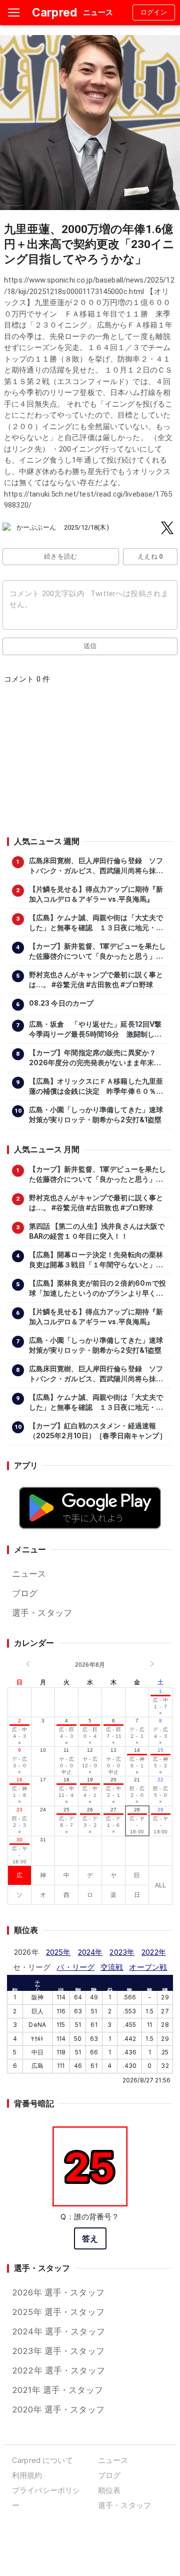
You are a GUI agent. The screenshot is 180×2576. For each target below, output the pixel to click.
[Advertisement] (89, 764)
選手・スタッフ (42, 1613)
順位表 (109, 2490)
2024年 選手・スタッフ (58, 2331)
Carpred (54, 12)
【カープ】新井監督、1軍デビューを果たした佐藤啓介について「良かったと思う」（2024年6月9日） (98, 952)
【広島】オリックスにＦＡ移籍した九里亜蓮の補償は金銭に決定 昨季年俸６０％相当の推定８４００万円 (96, 1087)
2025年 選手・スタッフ (58, 2312)
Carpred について (42, 2460)
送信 (90, 646)
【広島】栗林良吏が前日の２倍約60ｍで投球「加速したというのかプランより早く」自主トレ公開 (98, 1289)
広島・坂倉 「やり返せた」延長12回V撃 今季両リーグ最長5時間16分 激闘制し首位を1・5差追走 (98, 1030)
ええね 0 (150, 556)
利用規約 (27, 2475)
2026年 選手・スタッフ (58, 2292)
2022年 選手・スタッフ (58, 2370)
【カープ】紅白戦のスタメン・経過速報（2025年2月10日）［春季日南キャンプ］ (98, 1431)
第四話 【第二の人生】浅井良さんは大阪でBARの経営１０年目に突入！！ (97, 1231)
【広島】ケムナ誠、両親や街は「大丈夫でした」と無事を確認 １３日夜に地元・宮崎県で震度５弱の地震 (96, 923)
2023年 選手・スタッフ (58, 2351)
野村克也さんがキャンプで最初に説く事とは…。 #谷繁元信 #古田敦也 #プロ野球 (96, 980)
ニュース (29, 1574)
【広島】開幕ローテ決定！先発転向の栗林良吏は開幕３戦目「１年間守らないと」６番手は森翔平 (96, 1260)
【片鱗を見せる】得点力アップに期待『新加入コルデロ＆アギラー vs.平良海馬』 (96, 894)
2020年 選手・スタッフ (58, 2409)
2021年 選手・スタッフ (57, 2390)
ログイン (154, 12)
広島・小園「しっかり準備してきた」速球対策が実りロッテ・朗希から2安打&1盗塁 (96, 1115)
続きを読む (61, 556)
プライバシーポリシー (46, 2498)
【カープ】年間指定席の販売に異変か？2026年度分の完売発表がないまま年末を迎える (95, 1058)
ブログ (25, 1593)
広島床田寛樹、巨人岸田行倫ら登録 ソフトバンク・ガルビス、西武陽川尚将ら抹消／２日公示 (96, 866)
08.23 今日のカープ (61, 1003)
